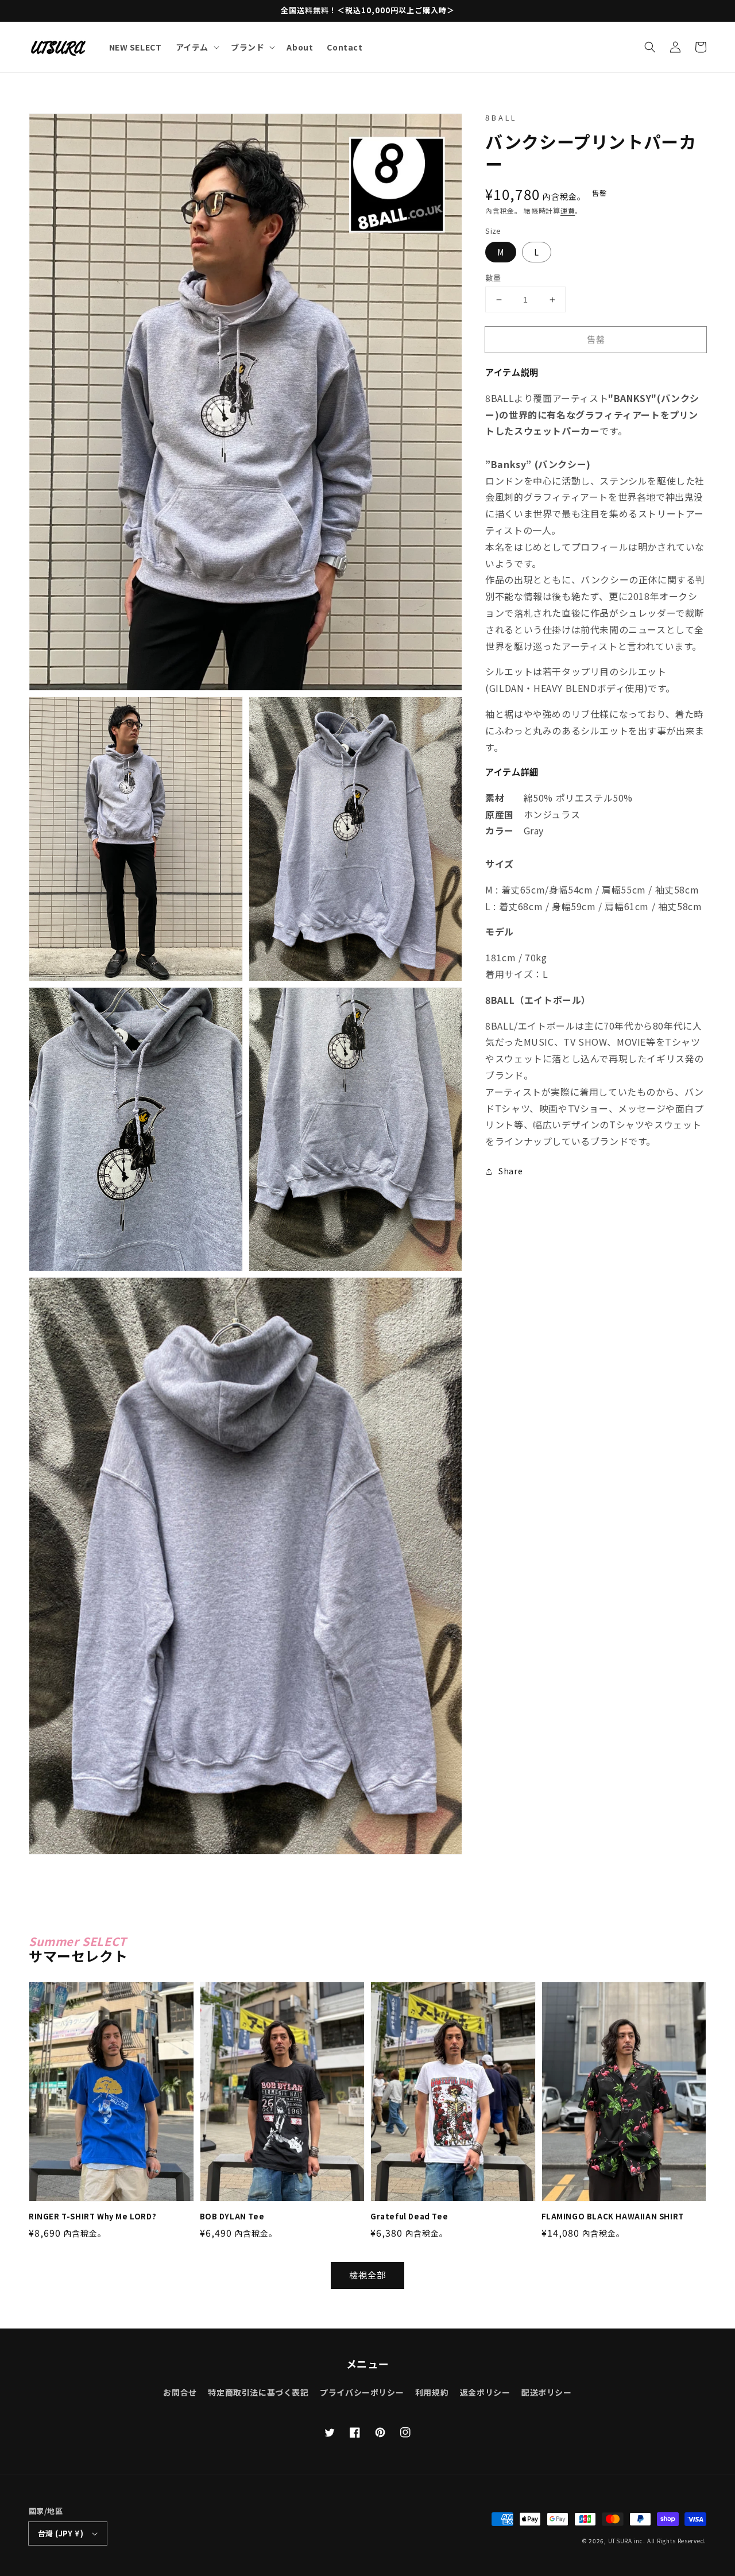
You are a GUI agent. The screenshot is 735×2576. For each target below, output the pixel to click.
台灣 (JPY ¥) (61, 2533)
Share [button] (510, 1171)
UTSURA (620, 2541)
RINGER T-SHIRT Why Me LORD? (92, 2217)
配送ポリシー (547, 2392)
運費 (568, 210)
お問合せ (180, 2392)
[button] (650, 47)
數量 (493, 278)
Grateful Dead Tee (409, 2217)
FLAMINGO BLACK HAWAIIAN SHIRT (613, 2217)
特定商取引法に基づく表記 (258, 2392)
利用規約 (432, 2392)
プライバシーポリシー (362, 2392)
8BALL (501, 117)
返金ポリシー (485, 2392)
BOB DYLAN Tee (232, 2217)
